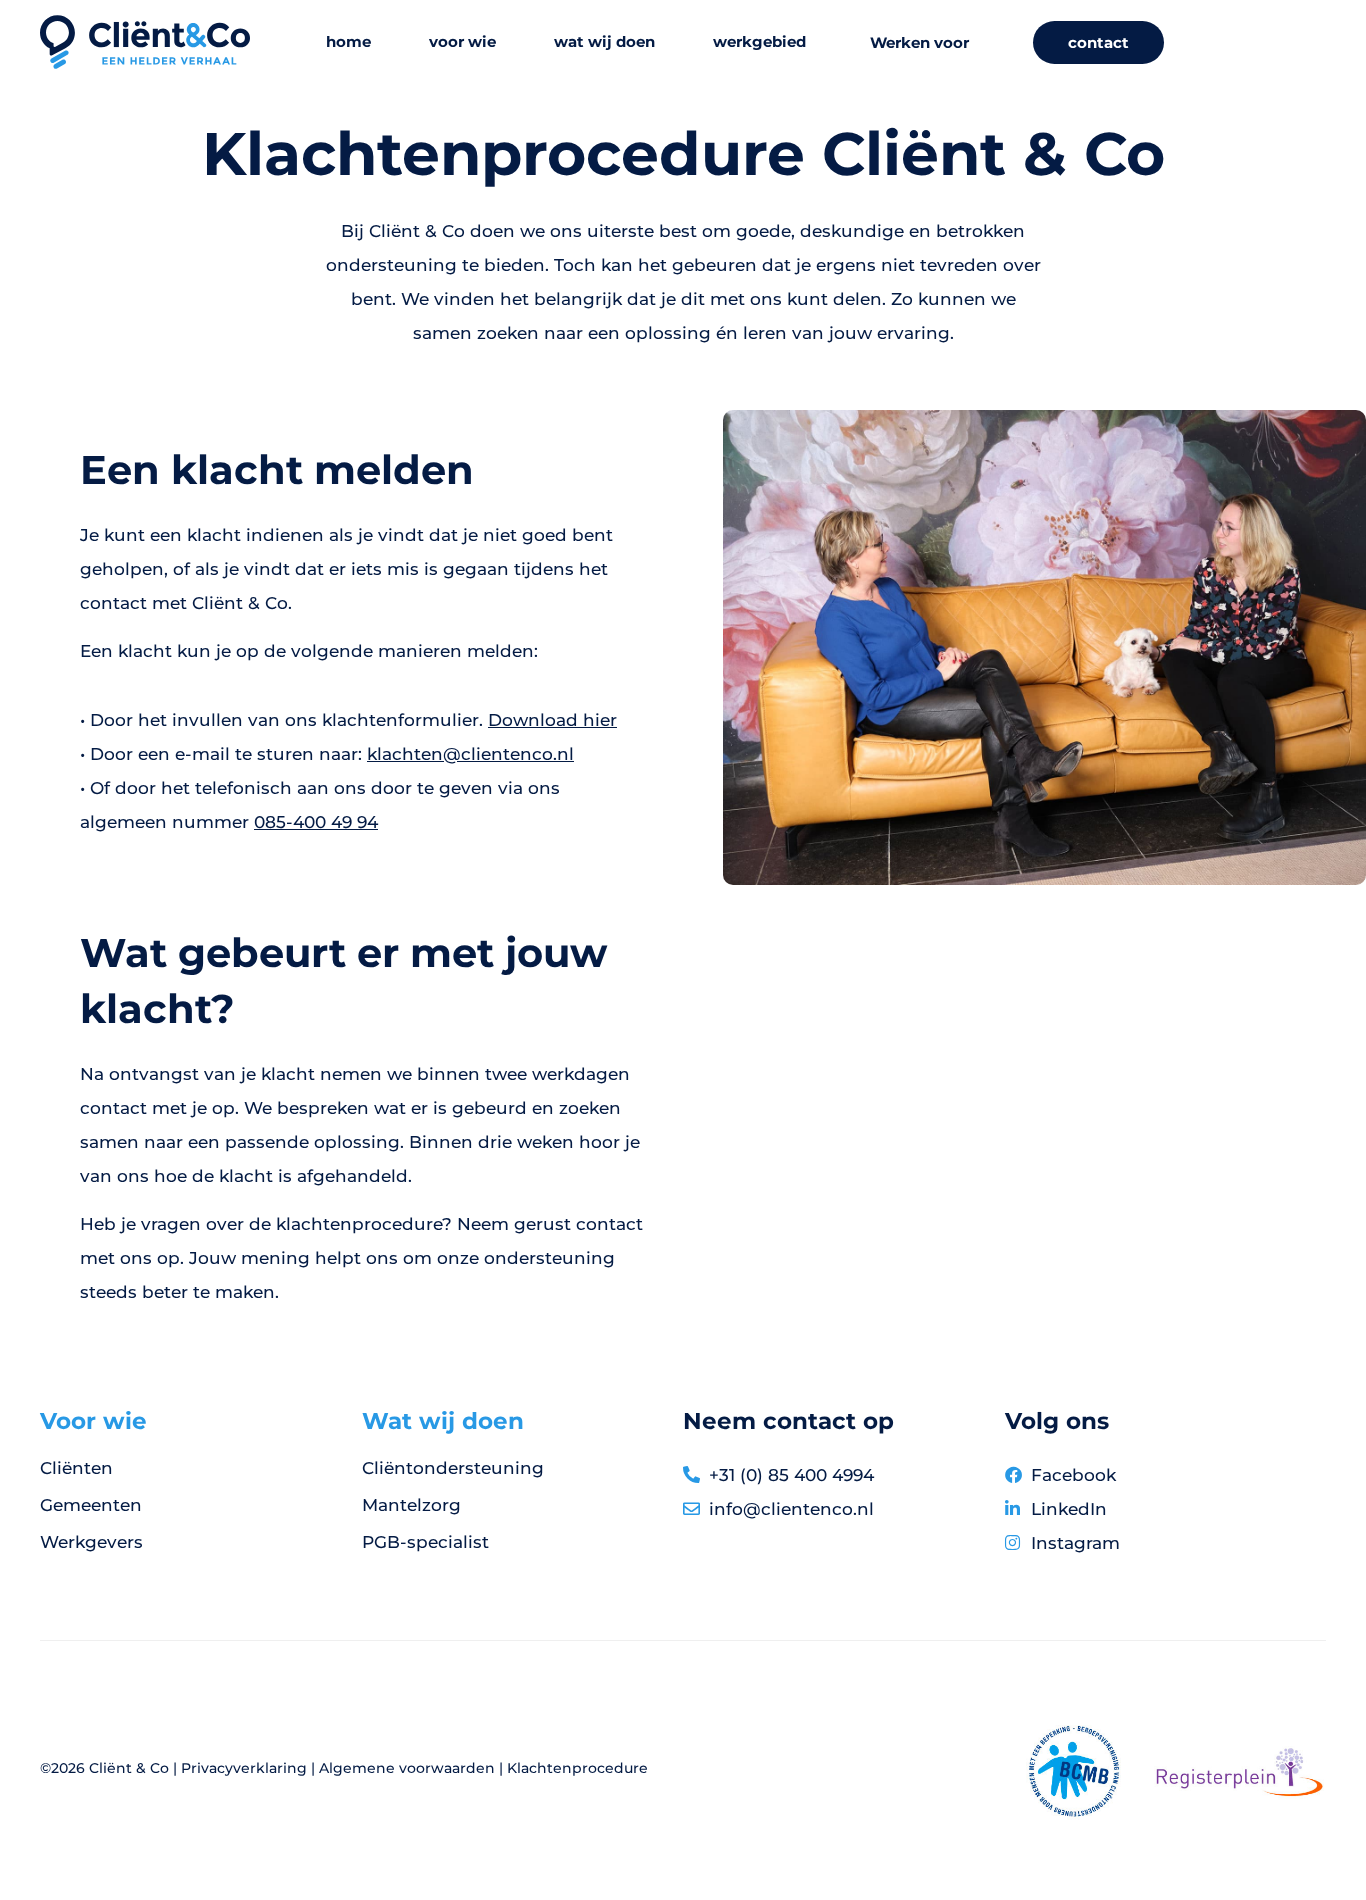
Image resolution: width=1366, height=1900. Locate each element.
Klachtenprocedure (577, 1768)
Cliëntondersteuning (453, 1468)
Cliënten (76, 1468)
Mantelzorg (411, 1505)
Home (348, 41)
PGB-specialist (425, 1542)
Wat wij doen (604, 41)
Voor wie (462, 41)
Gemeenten (91, 1505)
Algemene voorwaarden (407, 1768)
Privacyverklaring (244, 1768)
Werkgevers (91, 1542)
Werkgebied (759, 41)
